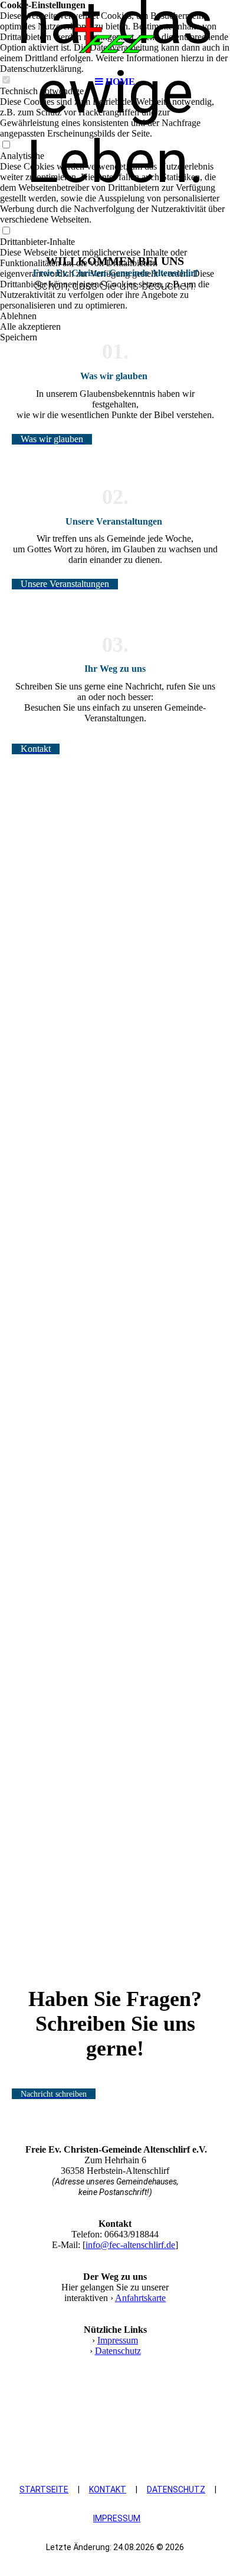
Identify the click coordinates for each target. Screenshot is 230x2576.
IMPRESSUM (117, 2518)
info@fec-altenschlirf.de (130, 2245)
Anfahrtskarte (140, 2298)
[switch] (6, 145)
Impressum (118, 2340)
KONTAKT (108, 2489)
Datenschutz (118, 2351)
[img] (115, 35)
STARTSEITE (44, 2489)
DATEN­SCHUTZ (176, 2489)
